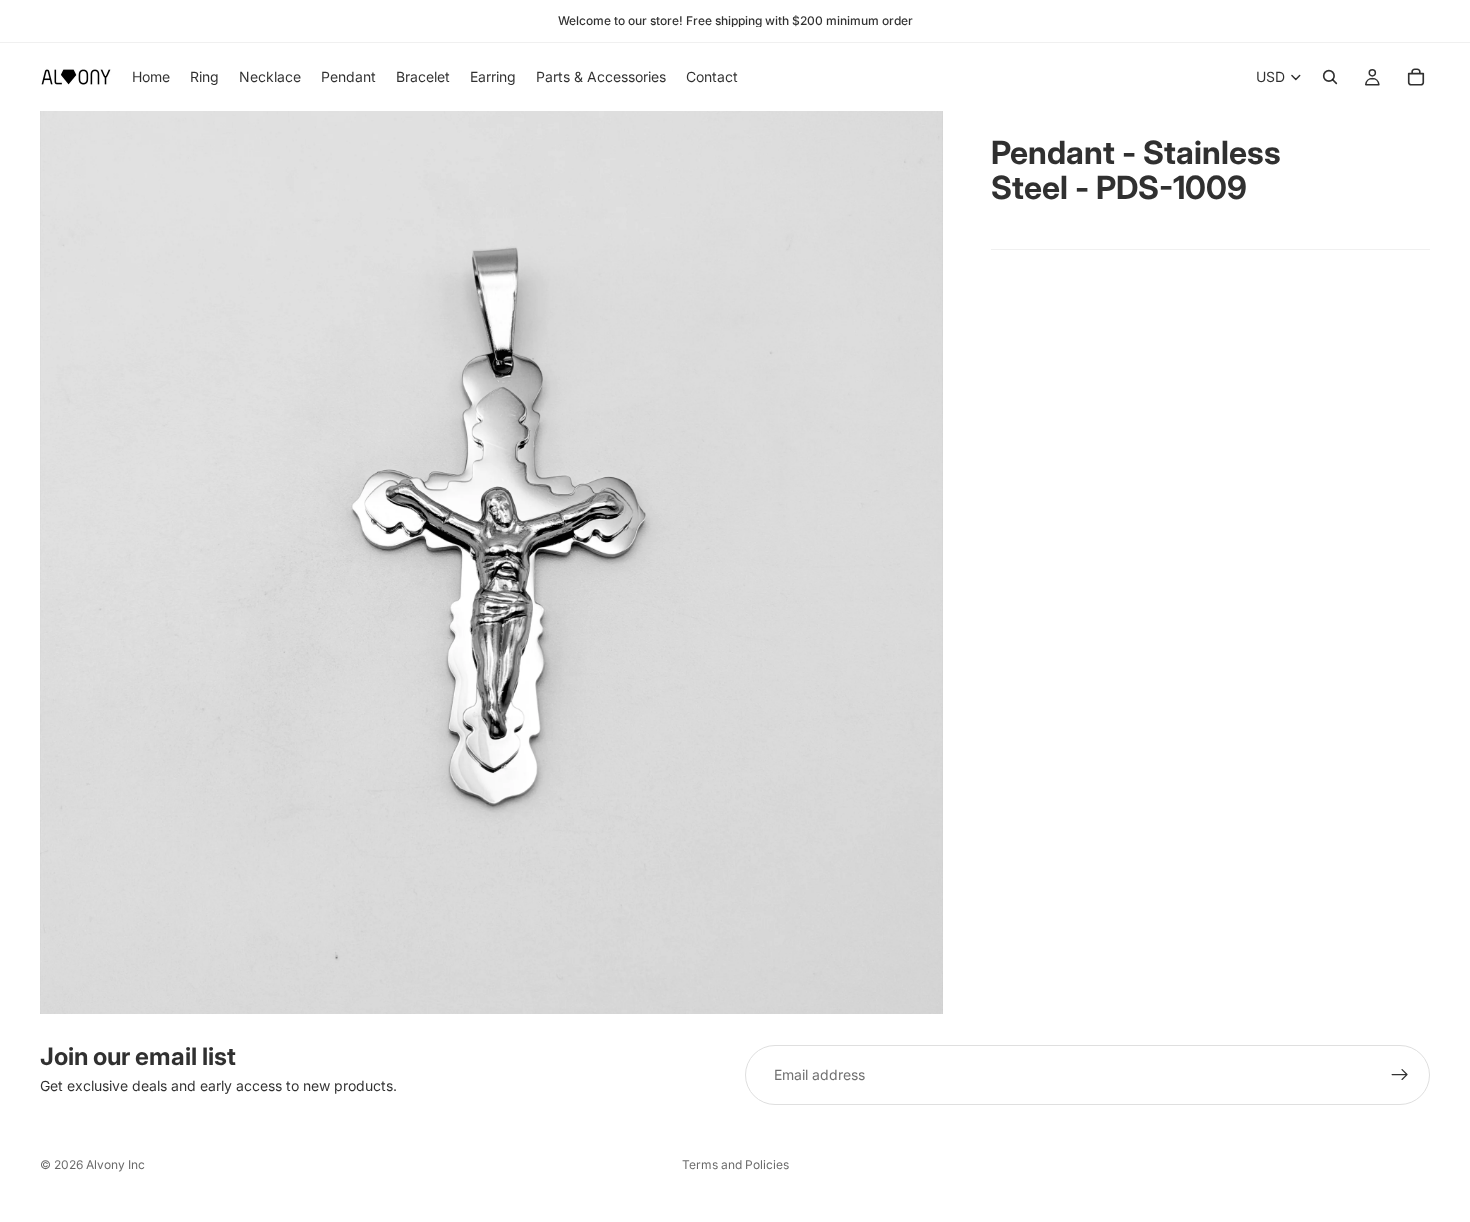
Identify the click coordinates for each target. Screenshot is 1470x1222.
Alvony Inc (115, 1164)
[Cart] (1416, 77)
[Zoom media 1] (491, 562)
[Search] (1330, 77)
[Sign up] (1400, 1075)
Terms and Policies (735, 1164)
